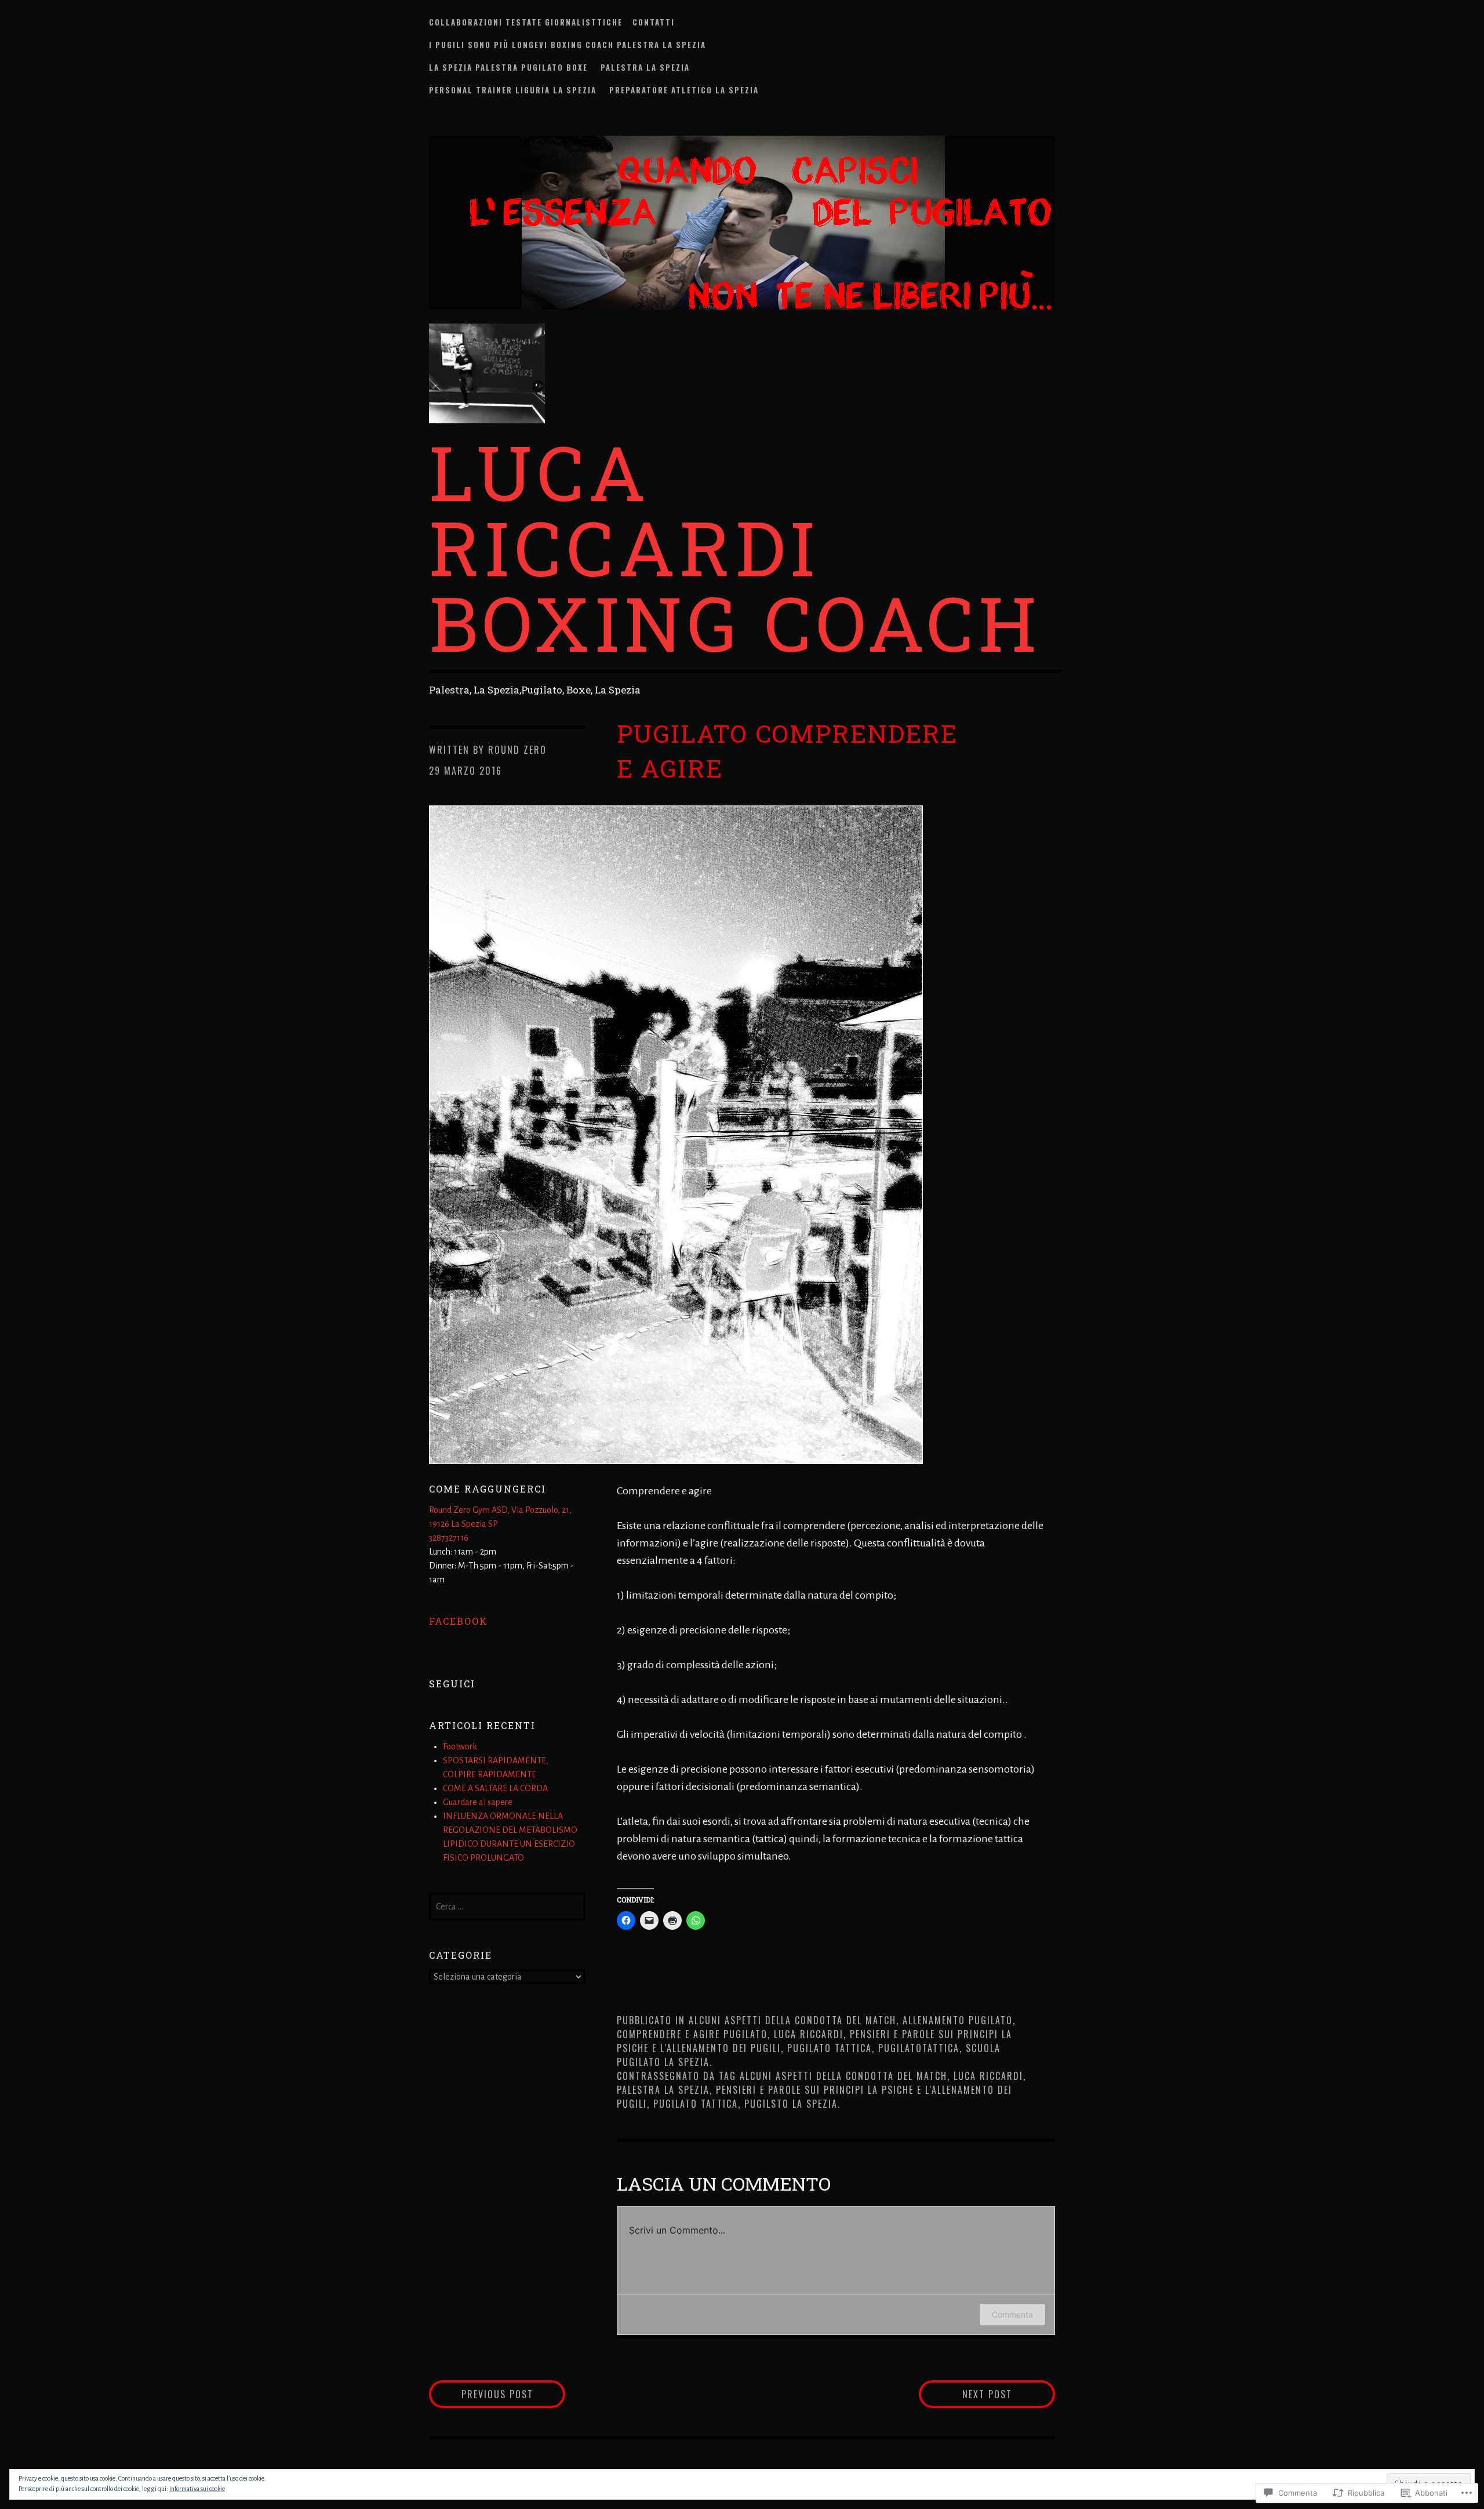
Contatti (654, 22)
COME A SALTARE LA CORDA (495, 1788)
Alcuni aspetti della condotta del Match (792, 2020)
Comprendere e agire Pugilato (692, 2034)
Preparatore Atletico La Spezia (685, 90)
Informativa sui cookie (197, 2489)
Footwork (460, 1747)
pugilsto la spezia (791, 2104)
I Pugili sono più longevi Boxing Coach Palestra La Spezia (568, 45)
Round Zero (517, 750)
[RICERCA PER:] (507, 1905)
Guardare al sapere (479, 1802)
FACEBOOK (459, 1621)
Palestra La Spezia (645, 67)
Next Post (965, 2394)
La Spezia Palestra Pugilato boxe (510, 67)
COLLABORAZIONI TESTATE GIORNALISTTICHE (526, 22)
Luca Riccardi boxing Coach (735, 547)
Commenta (1012, 2314)
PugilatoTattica (919, 2048)
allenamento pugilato (958, 2020)
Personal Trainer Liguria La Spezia (514, 90)
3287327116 (449, 1538)
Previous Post (481, 2394)
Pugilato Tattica (830, 2048)
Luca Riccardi (809, 2034)
